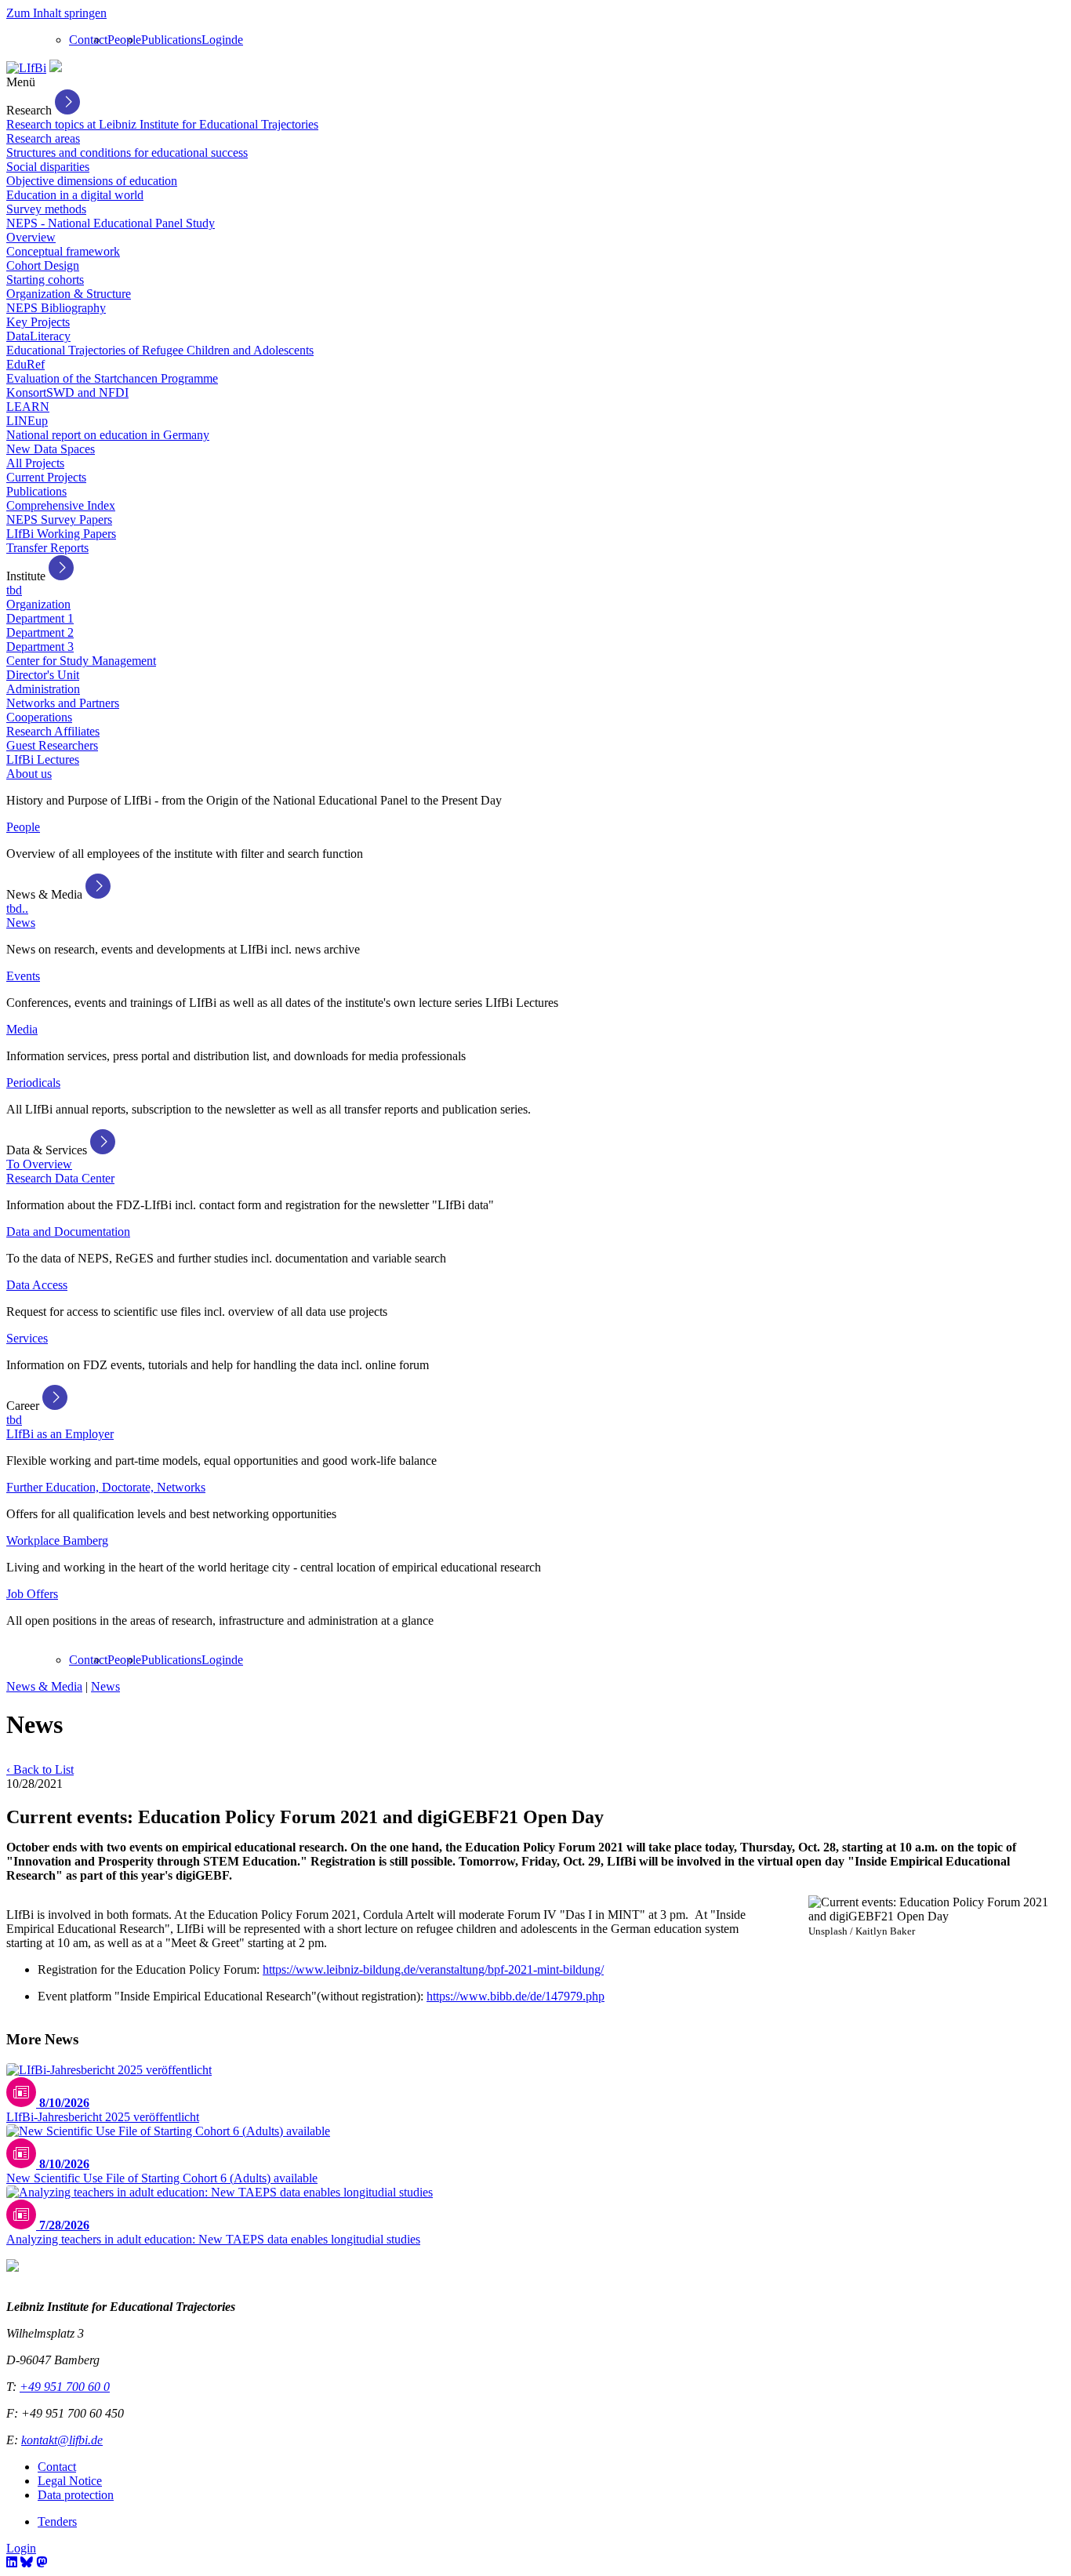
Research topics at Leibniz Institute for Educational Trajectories (162, 124)
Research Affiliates (53, 731)
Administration (43, 689)
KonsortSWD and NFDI (67, 392)
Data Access (37, 1285)
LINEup (27, 421)
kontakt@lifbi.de (62, 2440)
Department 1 (40, 618)
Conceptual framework (63, 251)
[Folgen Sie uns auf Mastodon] (42, 2562)
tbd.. (17, 908)
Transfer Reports (47, 548)
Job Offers (32, 1594)
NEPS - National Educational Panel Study (111, 223)
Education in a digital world (75, 195)
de (237, 40)
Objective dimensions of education (92, 181)
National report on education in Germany (108, 435)
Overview (31, 237)
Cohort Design (43, 265)
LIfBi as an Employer (60, 1434)
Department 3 (40, 647)
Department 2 (40, 632)
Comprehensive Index (61, 505)
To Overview (39, 1164)
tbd (14, 590)
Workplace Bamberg (57, 1541)
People (124, 40)
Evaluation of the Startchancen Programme (112, 378)
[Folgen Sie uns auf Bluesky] (27, 2562)
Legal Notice (70, 2481)
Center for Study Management (81, 661)
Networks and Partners (63, 703)
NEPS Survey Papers (59, 520)
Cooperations (39, 717)
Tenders (57, 2522)
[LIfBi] (26, 68)
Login (216, 40)
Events (23, 976)
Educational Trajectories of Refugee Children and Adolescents (160, 350)
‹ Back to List (40, 1769)
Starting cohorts (45, 280)
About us (29, 774)
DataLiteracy (38, 336)
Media (22, 1029)
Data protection (76, 2495)
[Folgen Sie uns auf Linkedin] (12, 2562)
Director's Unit (43, 675)
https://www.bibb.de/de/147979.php (516, 1996)
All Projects (35, 463)
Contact (88, 40)
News (21, 923)
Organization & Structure (69, 294)
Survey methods (46, 209)
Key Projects (38, 322)
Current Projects (46, 477)
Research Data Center (60, 1178)
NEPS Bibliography (56, 308)
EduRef (25, 364)
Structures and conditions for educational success (127, 153)
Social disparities (48, 167)
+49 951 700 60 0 (65, 2387)
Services (27, 1338)
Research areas (43, 138)
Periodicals (33, 1083)
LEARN (28, 407)
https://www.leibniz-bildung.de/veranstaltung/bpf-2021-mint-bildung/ (433, 1969)
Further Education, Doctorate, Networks (106, 1487)
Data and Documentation (68, 1232)
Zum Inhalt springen (56, 13)
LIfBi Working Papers (61, 534)
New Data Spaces (51, 449)
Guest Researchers (52, 745)
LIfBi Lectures (43, 759)
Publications (171, 40)
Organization (38, 604)
